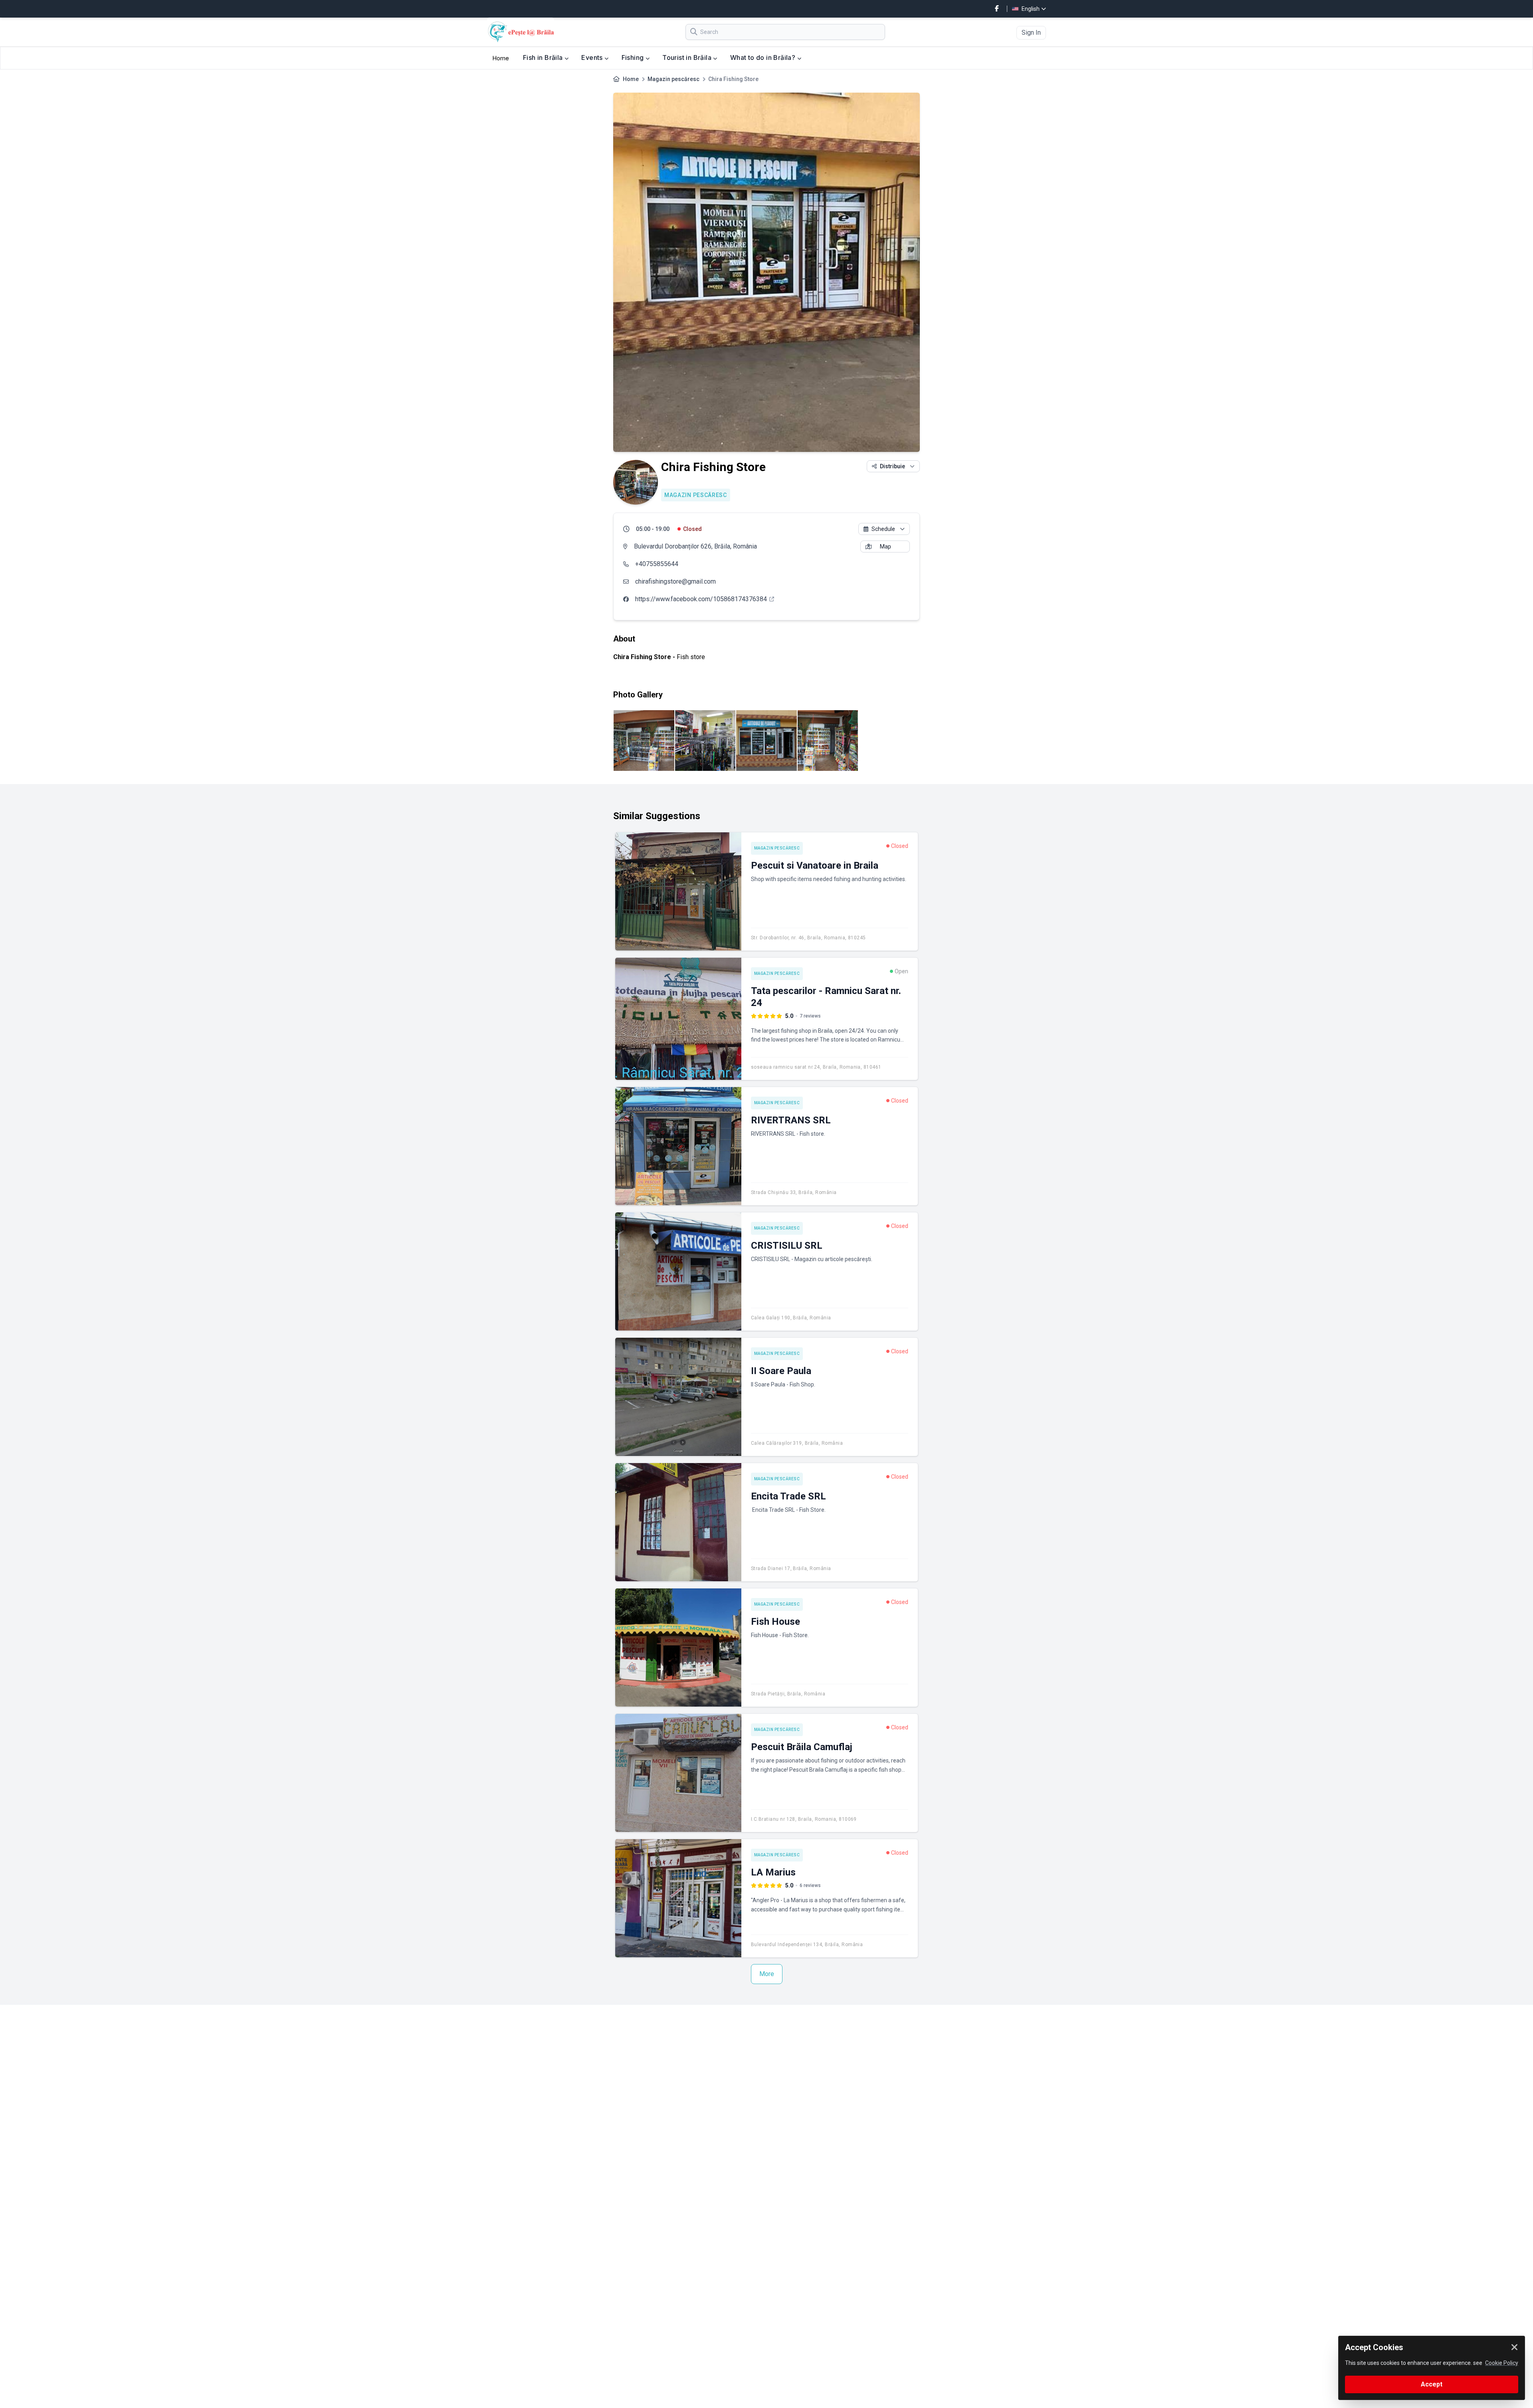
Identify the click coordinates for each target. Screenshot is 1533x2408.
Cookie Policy (1502, 2363)
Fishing (634, 57)
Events (593, 57)
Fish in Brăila (544, 57)
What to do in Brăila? (764, 57)
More (767, 1974)
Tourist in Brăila (688, 57)
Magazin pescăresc (673, 79)
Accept (1432, 2384)
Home (501, 58)
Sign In (1031, 33)
